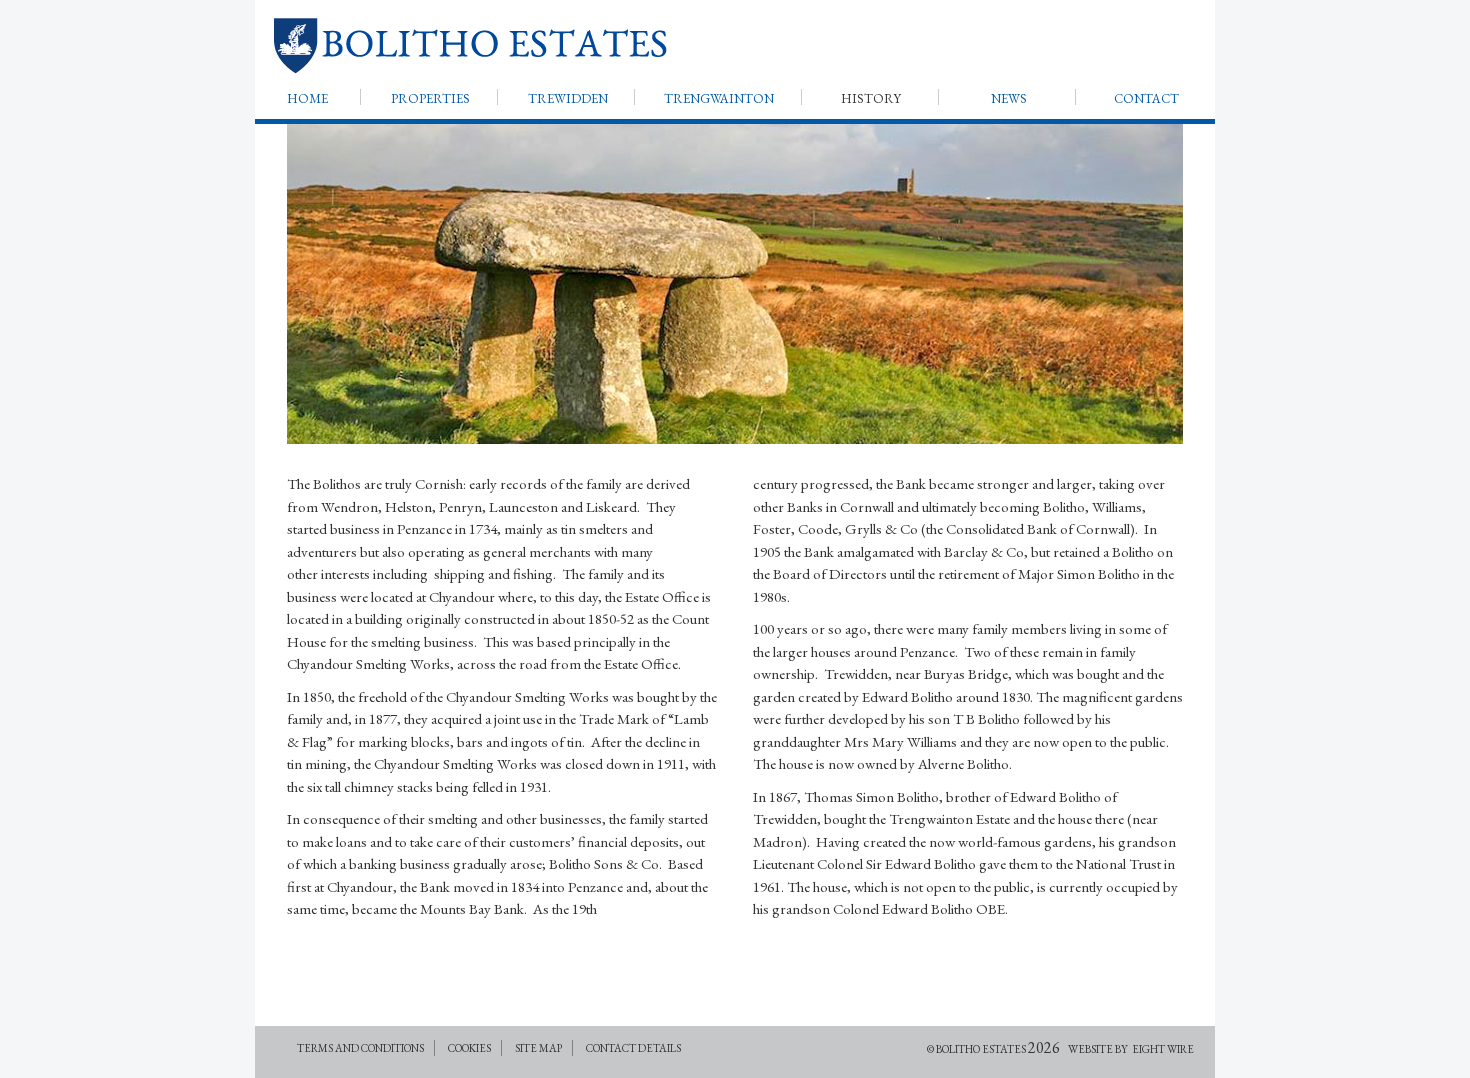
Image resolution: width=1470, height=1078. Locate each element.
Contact (1146, 98)
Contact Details (633, 1048)
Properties (430, 98)
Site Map (538, 1048)
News (1009, 98)
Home (307, 98)
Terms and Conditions (360, 1048)
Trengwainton (719, 98)
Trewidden (568, 98)
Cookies (469, 1048)
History (871, 98)
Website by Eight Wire (1131, 1049)
